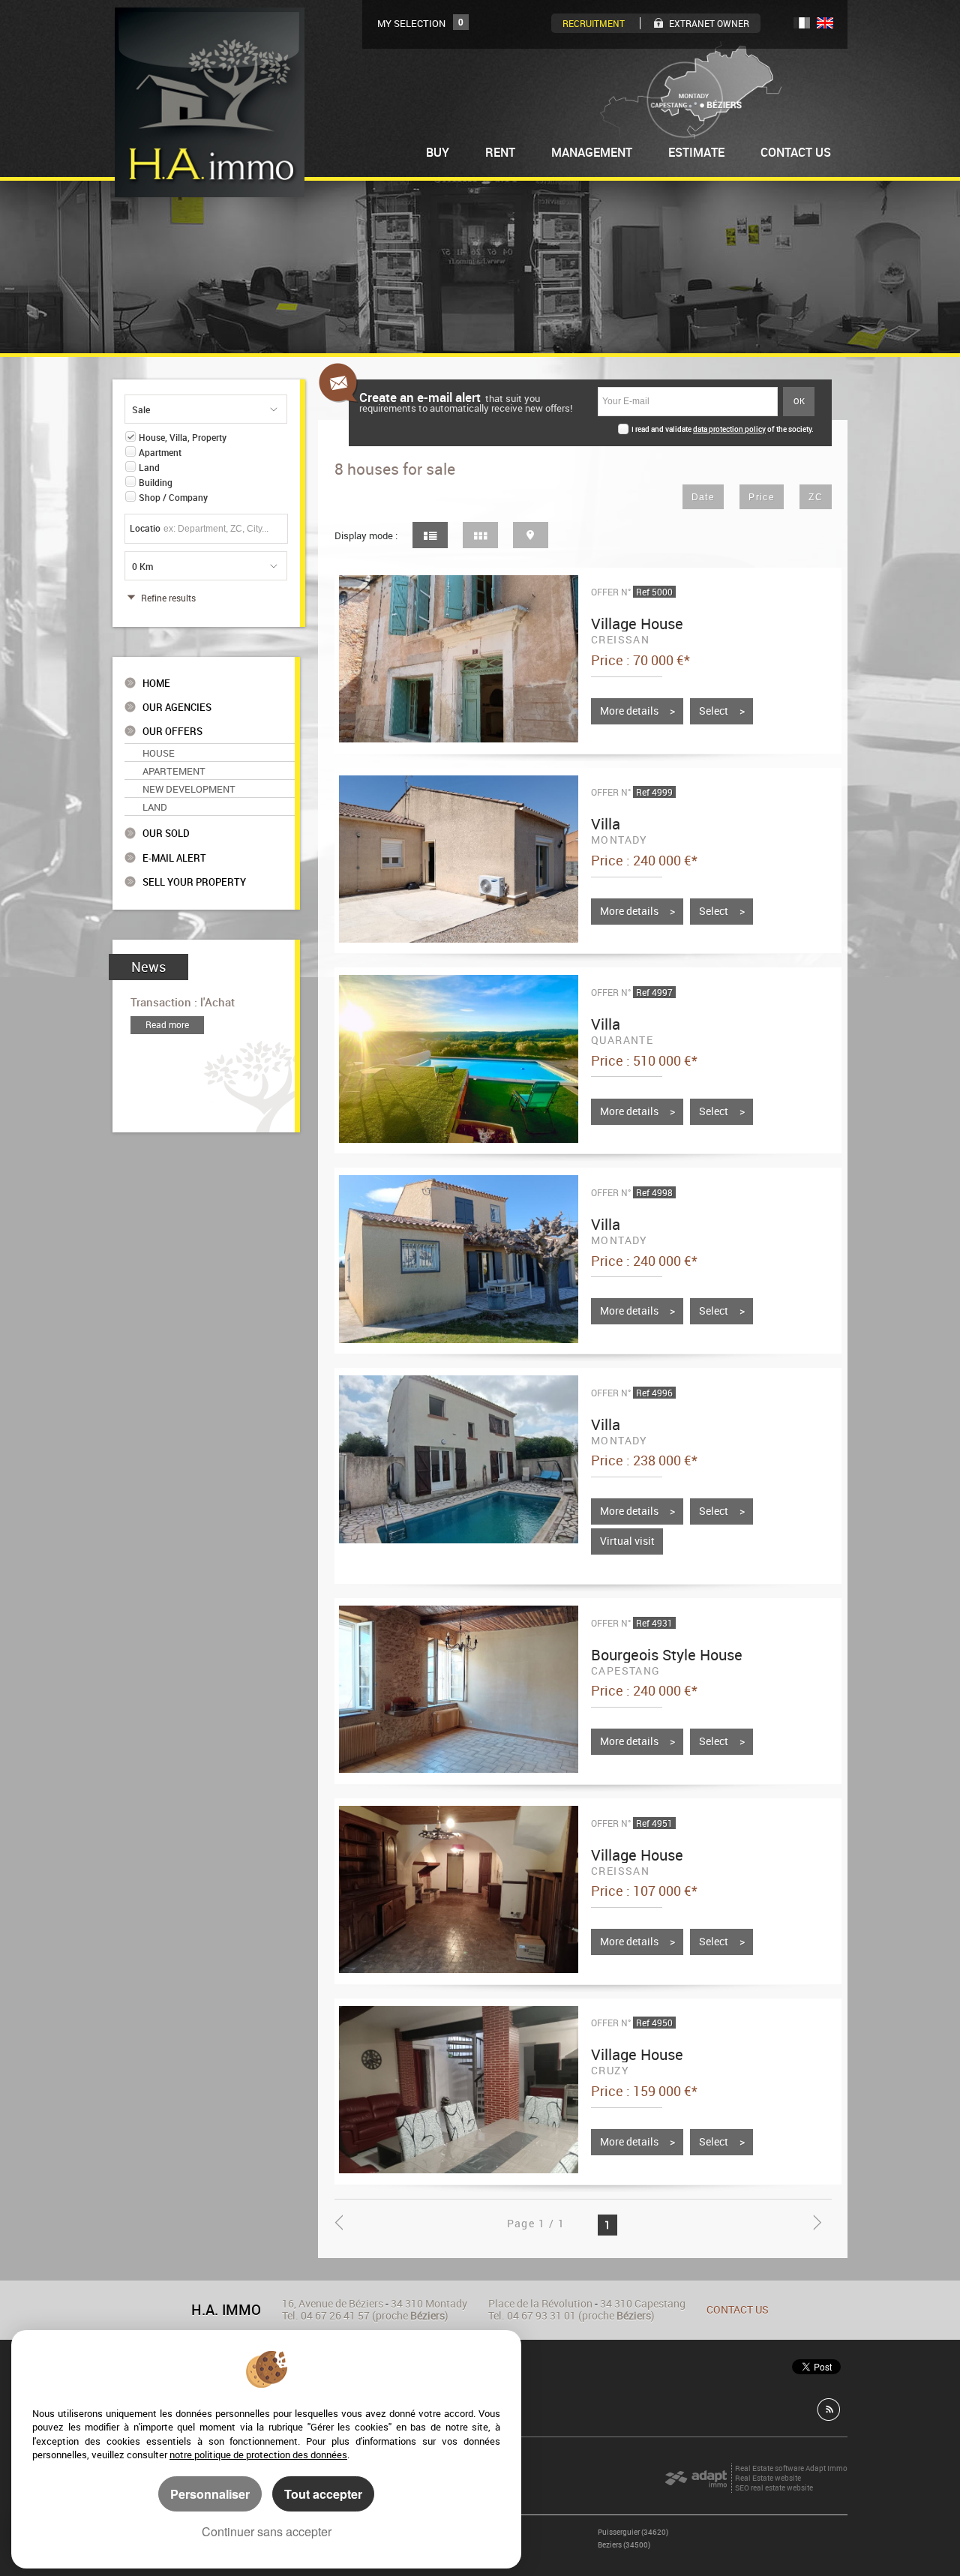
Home (156, 684)
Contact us (738, 2309)
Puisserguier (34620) (633, 2532)
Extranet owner (709, 23)
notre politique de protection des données (258, 2455)
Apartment (160, 453)
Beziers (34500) (624, 2545)
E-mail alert (174, 858)
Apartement (174, 771)
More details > (637, 711)
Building (156, 483)
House (159, 753)
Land (149, 468)
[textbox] (222, 528)
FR (802, 23)
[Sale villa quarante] (458, 1059)
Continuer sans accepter (267, 2531)
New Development (189, 789)
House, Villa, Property (183, 438)
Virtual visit (627, 1541)
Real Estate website (768, 2478)
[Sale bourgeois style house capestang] (458, 1689)
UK (825, 23)
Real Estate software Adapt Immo (791, 2468)
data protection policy (729, 429)
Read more (167, 1025)
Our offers (172, 732)
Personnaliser (210, 2494)
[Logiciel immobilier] (696, 2479)
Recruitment (594, 23)
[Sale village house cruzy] (458, 2090)
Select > (722, 711)
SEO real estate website (774, 2488)
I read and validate (662, 429)
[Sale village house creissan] (458, 659)
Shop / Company (173, 498)
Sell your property (194, 882)
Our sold (166, 834)
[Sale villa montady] (458, 859)
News (148, 967)
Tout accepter (323, 2494)
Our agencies (177, 708)
